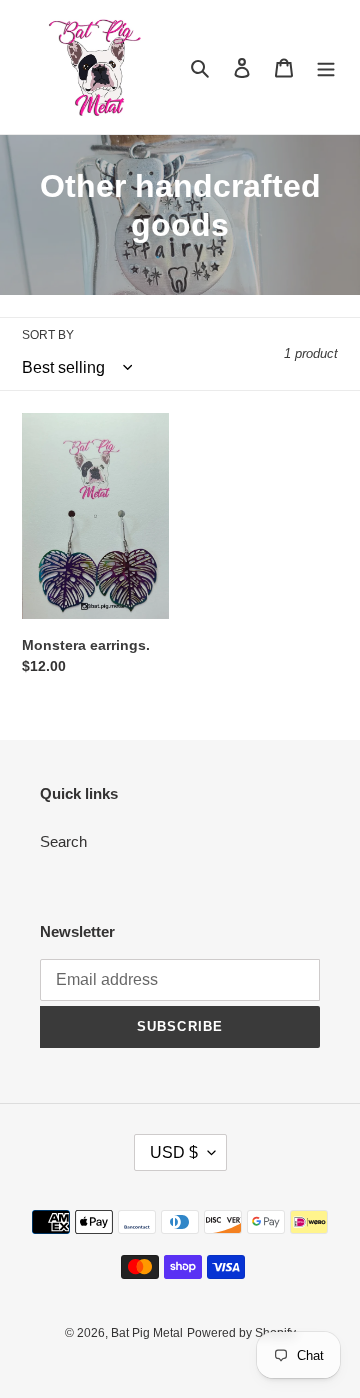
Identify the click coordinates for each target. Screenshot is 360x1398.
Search (63, 841)
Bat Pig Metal (147, 1333)
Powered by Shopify (241, 1333)
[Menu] (326, 67)
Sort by (48, 335)
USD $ (174, 1152)
